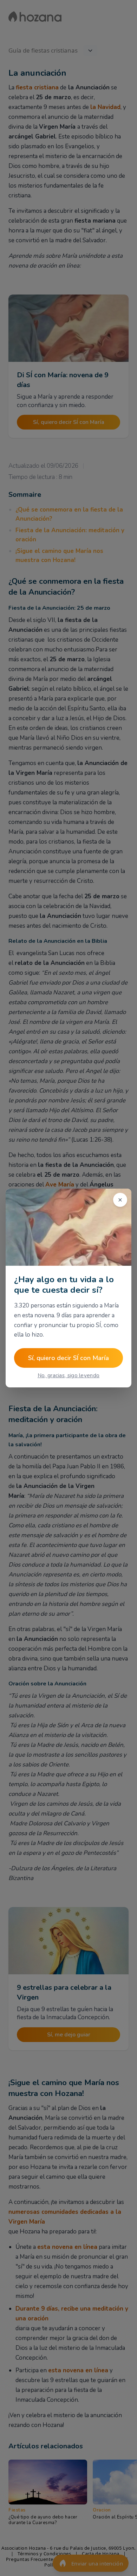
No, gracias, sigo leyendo (69, 1375)
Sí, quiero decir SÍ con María (68, 1358)
